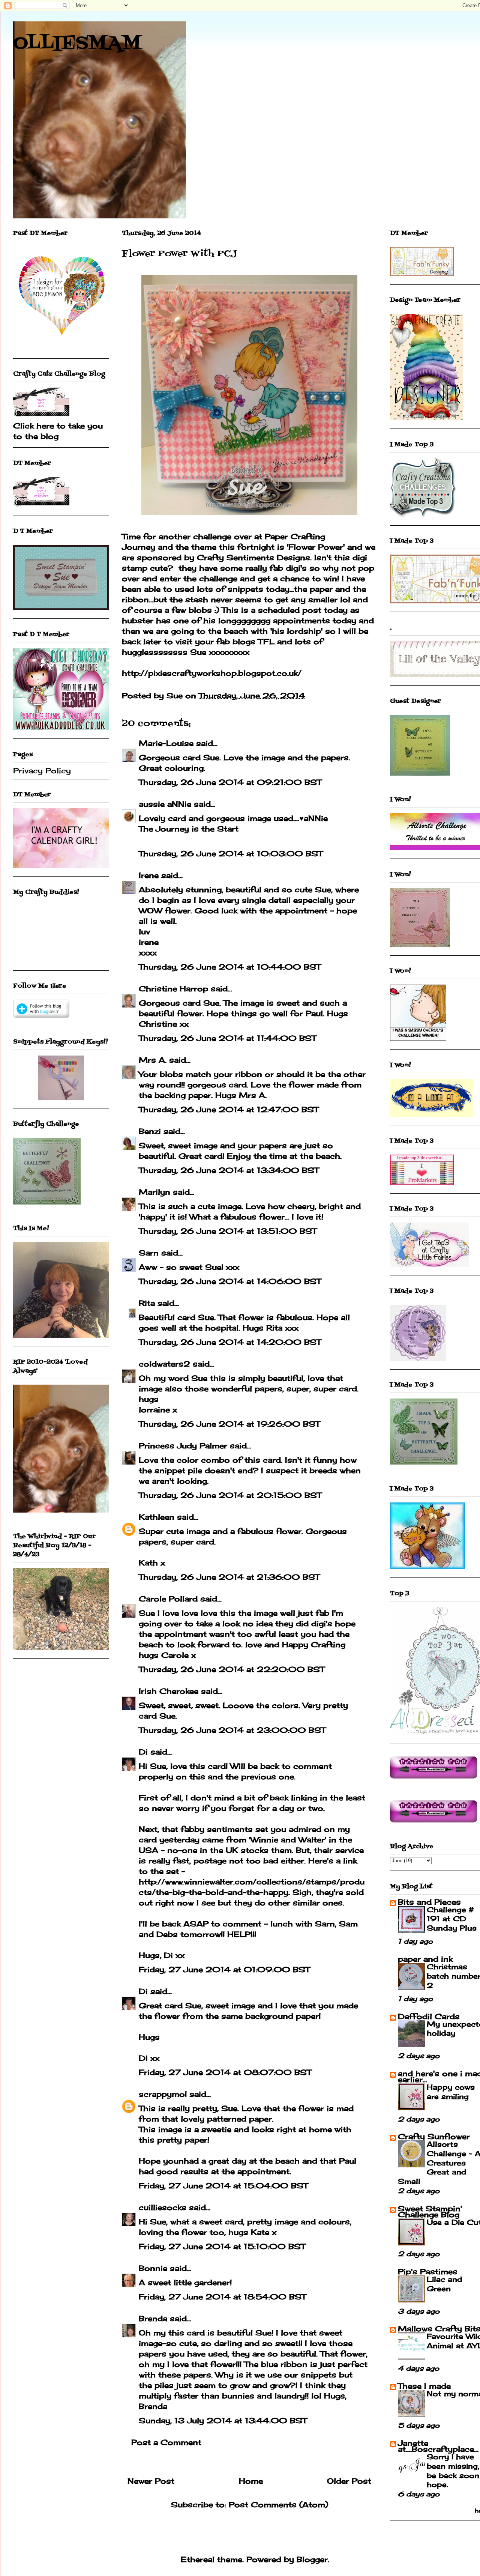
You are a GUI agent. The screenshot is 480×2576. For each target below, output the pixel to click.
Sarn (149, 1253)
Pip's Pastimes (428, 2271)
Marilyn (154, 1192)
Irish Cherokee (169, 1691)
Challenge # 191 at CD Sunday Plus (452, 1919)
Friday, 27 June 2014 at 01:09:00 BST (224, 1969)
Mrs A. (153, 1060)
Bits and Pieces (429, 1902)
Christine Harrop (173, 989)
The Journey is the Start (189, 829)
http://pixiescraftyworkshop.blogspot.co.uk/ (212, 673)
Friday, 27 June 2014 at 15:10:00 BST (222, 2246)
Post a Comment (166, 2442)
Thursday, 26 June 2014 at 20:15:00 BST (230, 1495)
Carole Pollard (168, 1599)
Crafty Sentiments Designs (253, 557)
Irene (149, 875)
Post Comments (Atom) (278, 2505)
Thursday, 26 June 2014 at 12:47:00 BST (229, 1109)
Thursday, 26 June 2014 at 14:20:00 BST (230, 1342)
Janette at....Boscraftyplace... (438, 2446)
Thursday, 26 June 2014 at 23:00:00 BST (232, 1730)
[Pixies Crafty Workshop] (61, 1097)
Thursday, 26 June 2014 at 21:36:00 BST (229, 1577)
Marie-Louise (166, 743)
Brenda (153, 2318)
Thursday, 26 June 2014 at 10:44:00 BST (230, 967)
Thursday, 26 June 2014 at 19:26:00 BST (229, 1424)
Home (251, 2481)
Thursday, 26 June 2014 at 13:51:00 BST (228, 1231)
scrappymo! (163, 2094)
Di (143, 1752)
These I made (424, 2386)
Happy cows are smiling (451, 2092)
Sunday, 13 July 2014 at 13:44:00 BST (223, 2420)
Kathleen (157, 1517)
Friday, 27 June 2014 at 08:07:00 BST (225, 2072)
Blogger (312, 2559)
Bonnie (153, 2268)
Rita (147, 1303)
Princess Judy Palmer (183, 1446)
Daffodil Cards (429, 2016)
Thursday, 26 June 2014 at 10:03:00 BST (231, 853)
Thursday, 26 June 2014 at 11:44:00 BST (227, 1038)
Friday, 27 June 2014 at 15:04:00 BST (223, 2186)
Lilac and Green (445, 2284)
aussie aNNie (165, 804)
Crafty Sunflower (434, 2136)
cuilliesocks (163, 2207)
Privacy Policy (42, 771)
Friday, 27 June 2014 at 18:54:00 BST (222, 2297)
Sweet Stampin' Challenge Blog (430, 2211)
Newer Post (151, 2481)
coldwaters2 (164, 1364)
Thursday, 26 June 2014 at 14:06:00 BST (230, 1281)
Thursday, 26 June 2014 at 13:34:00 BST (229, 1170)
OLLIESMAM (77, 44)
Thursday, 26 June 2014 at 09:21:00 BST (230, 782)
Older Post (349, 2481)
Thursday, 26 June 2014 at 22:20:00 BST (232, 1669)
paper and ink (425, 1959)
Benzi (150, 1131)
